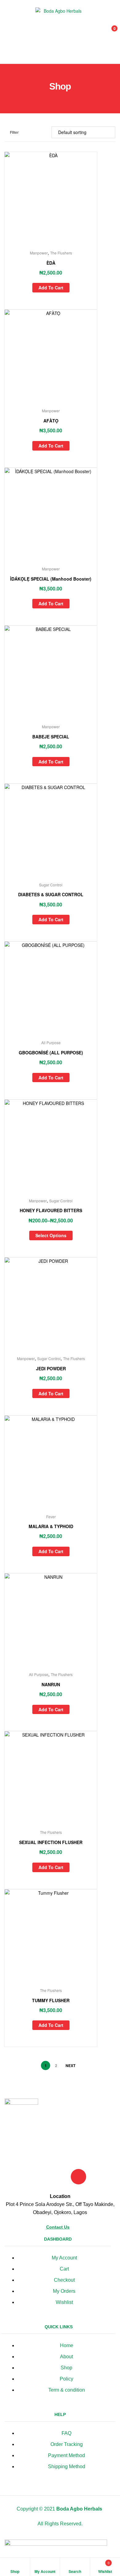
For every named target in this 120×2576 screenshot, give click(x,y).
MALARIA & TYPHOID (51, 1526)
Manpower (39, 253)
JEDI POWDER (51, 1368)
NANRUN (51, 1684)
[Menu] (9, 32)
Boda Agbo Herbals (79, 2509)
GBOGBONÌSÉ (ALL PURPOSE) (51, 1053)
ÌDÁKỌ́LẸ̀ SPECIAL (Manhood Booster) (51, 579)
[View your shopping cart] (108, 32)
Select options (51, 1235)
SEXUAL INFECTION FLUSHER (51, 1842)
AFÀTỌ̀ (51, 421)
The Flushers (61, 253)
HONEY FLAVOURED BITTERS (51, 1210)
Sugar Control (51, 885)
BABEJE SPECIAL (51, 737)
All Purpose (51, 1042)
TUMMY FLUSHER (51, 2000)
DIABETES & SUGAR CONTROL (51, 894)
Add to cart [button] (51, 288)
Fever (51, 1517)
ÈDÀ (51, 263)
